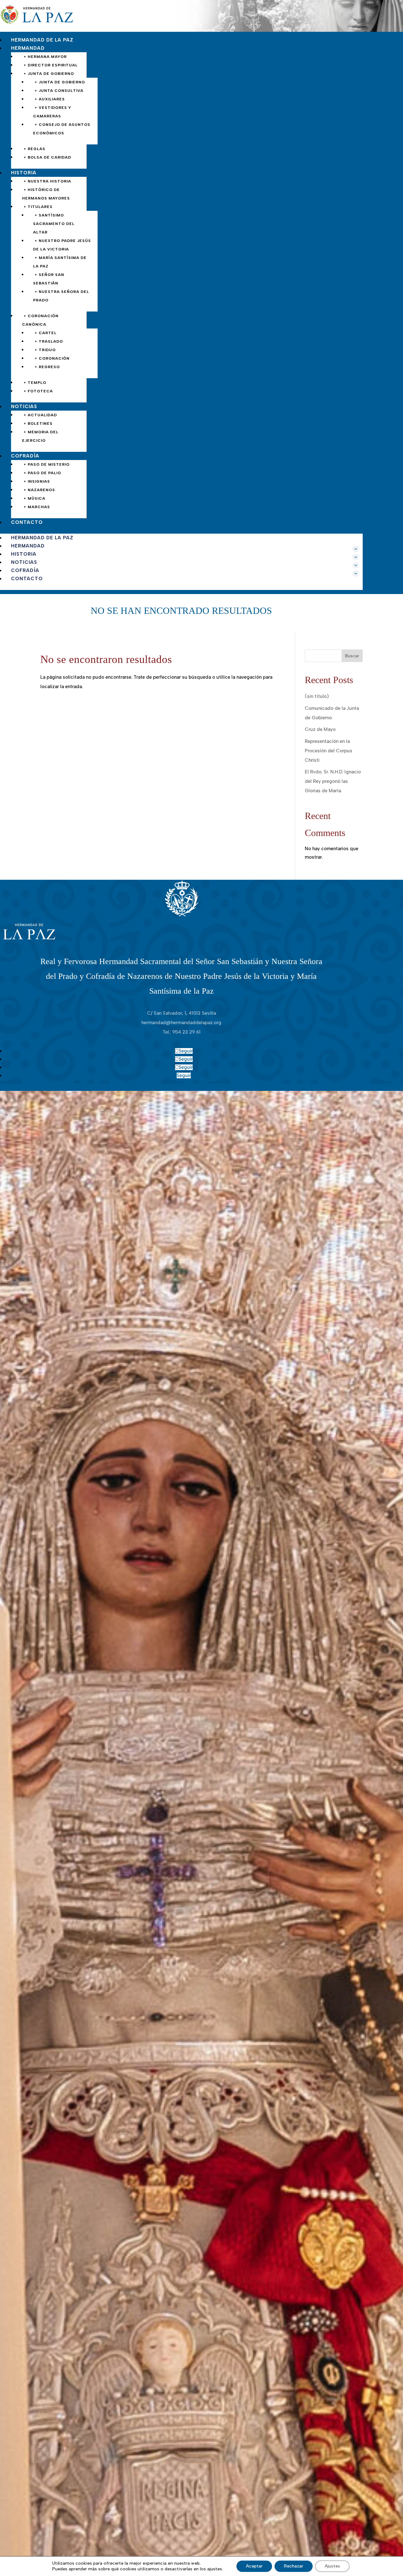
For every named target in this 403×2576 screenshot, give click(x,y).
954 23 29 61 (186, 1032)
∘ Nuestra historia (47, 181)
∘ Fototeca (38, 391)
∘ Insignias (37, 481)
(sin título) (317, 696)
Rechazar (294, 2566)
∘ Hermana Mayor (45, 57)
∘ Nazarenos (39, 490)
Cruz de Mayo (320, 729)
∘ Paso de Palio (42, 473)
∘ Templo (35, 383)
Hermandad (28, 48)
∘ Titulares (38, 207)
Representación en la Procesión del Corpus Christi (329, 751)
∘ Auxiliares (50, 99)
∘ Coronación (52, 358)
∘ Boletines (38, 424)
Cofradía (25, 456)
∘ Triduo (45, 350)
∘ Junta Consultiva (59, 91)
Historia (24, 173)
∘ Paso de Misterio (47, 464)
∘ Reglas (34, 149)
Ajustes (332, 2566)
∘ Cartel (46, 333)
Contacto (27, 522)
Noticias (24, 407)
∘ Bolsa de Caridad (47, 157)
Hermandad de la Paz (42, 40)
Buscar (352, 656)
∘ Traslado (49, 341)
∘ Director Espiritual (51, 65)
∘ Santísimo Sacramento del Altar (54, 224)
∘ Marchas (37, 507)
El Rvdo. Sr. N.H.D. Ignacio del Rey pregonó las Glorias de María (333, 781)
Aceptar (254, 2566)
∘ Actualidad (40, 415)
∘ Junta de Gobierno (49, 74)
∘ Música (34, 498)
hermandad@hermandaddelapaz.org (181, 1023)
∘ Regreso (47, 367)
